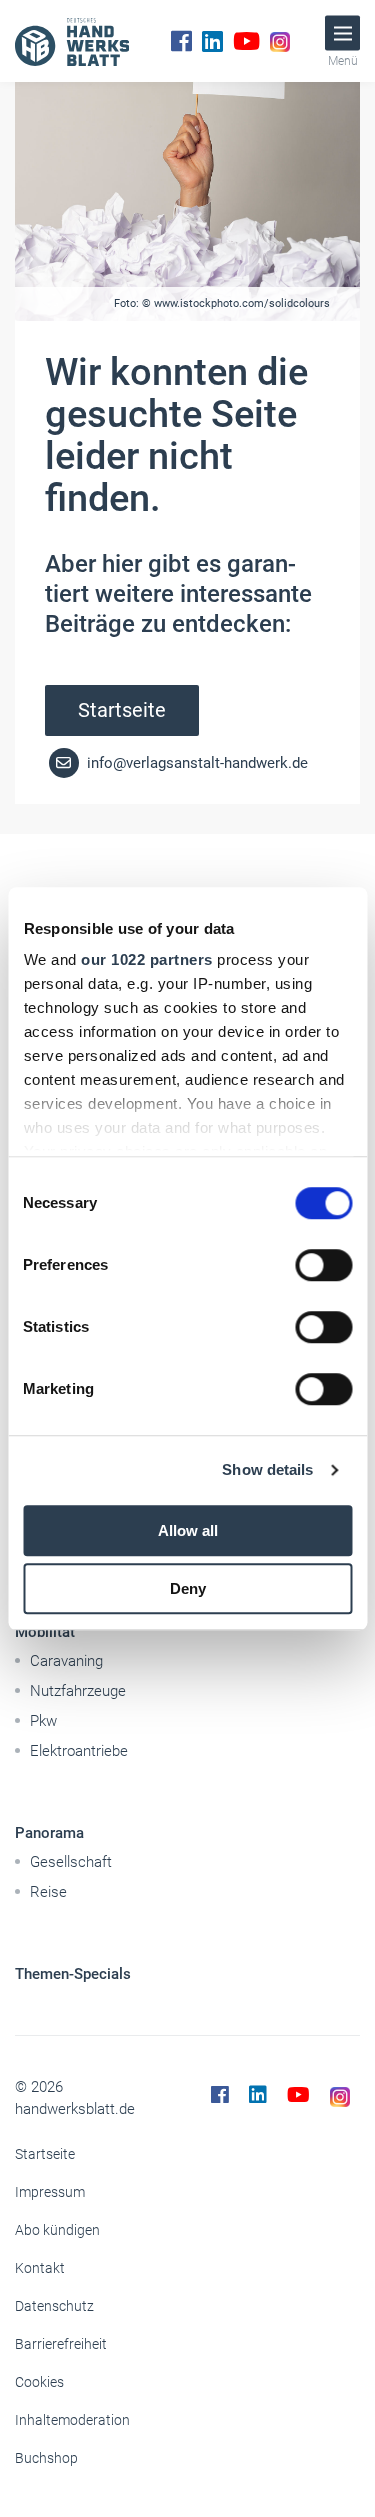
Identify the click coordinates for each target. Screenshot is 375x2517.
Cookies (39, 2382)
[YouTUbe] (246, 41)
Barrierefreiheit (61, 2344)
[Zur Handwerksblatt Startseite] (72, 41)
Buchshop (46, 2458)
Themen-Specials (73, 1974)
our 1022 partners (147, 959)
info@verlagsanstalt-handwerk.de (195, 763)
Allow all (188, 1530)
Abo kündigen (57, 2230)
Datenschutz (54, 2306)
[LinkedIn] (212, 41)
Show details (267, 1469)
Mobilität (45, 1632)
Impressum (50, 2192)
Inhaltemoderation (72, 2420)
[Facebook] (181, 41)
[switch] (323, 1265)
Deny (188, 1588)
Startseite (122, 710)
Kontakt (40, 2268)
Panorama (49, 1833)
